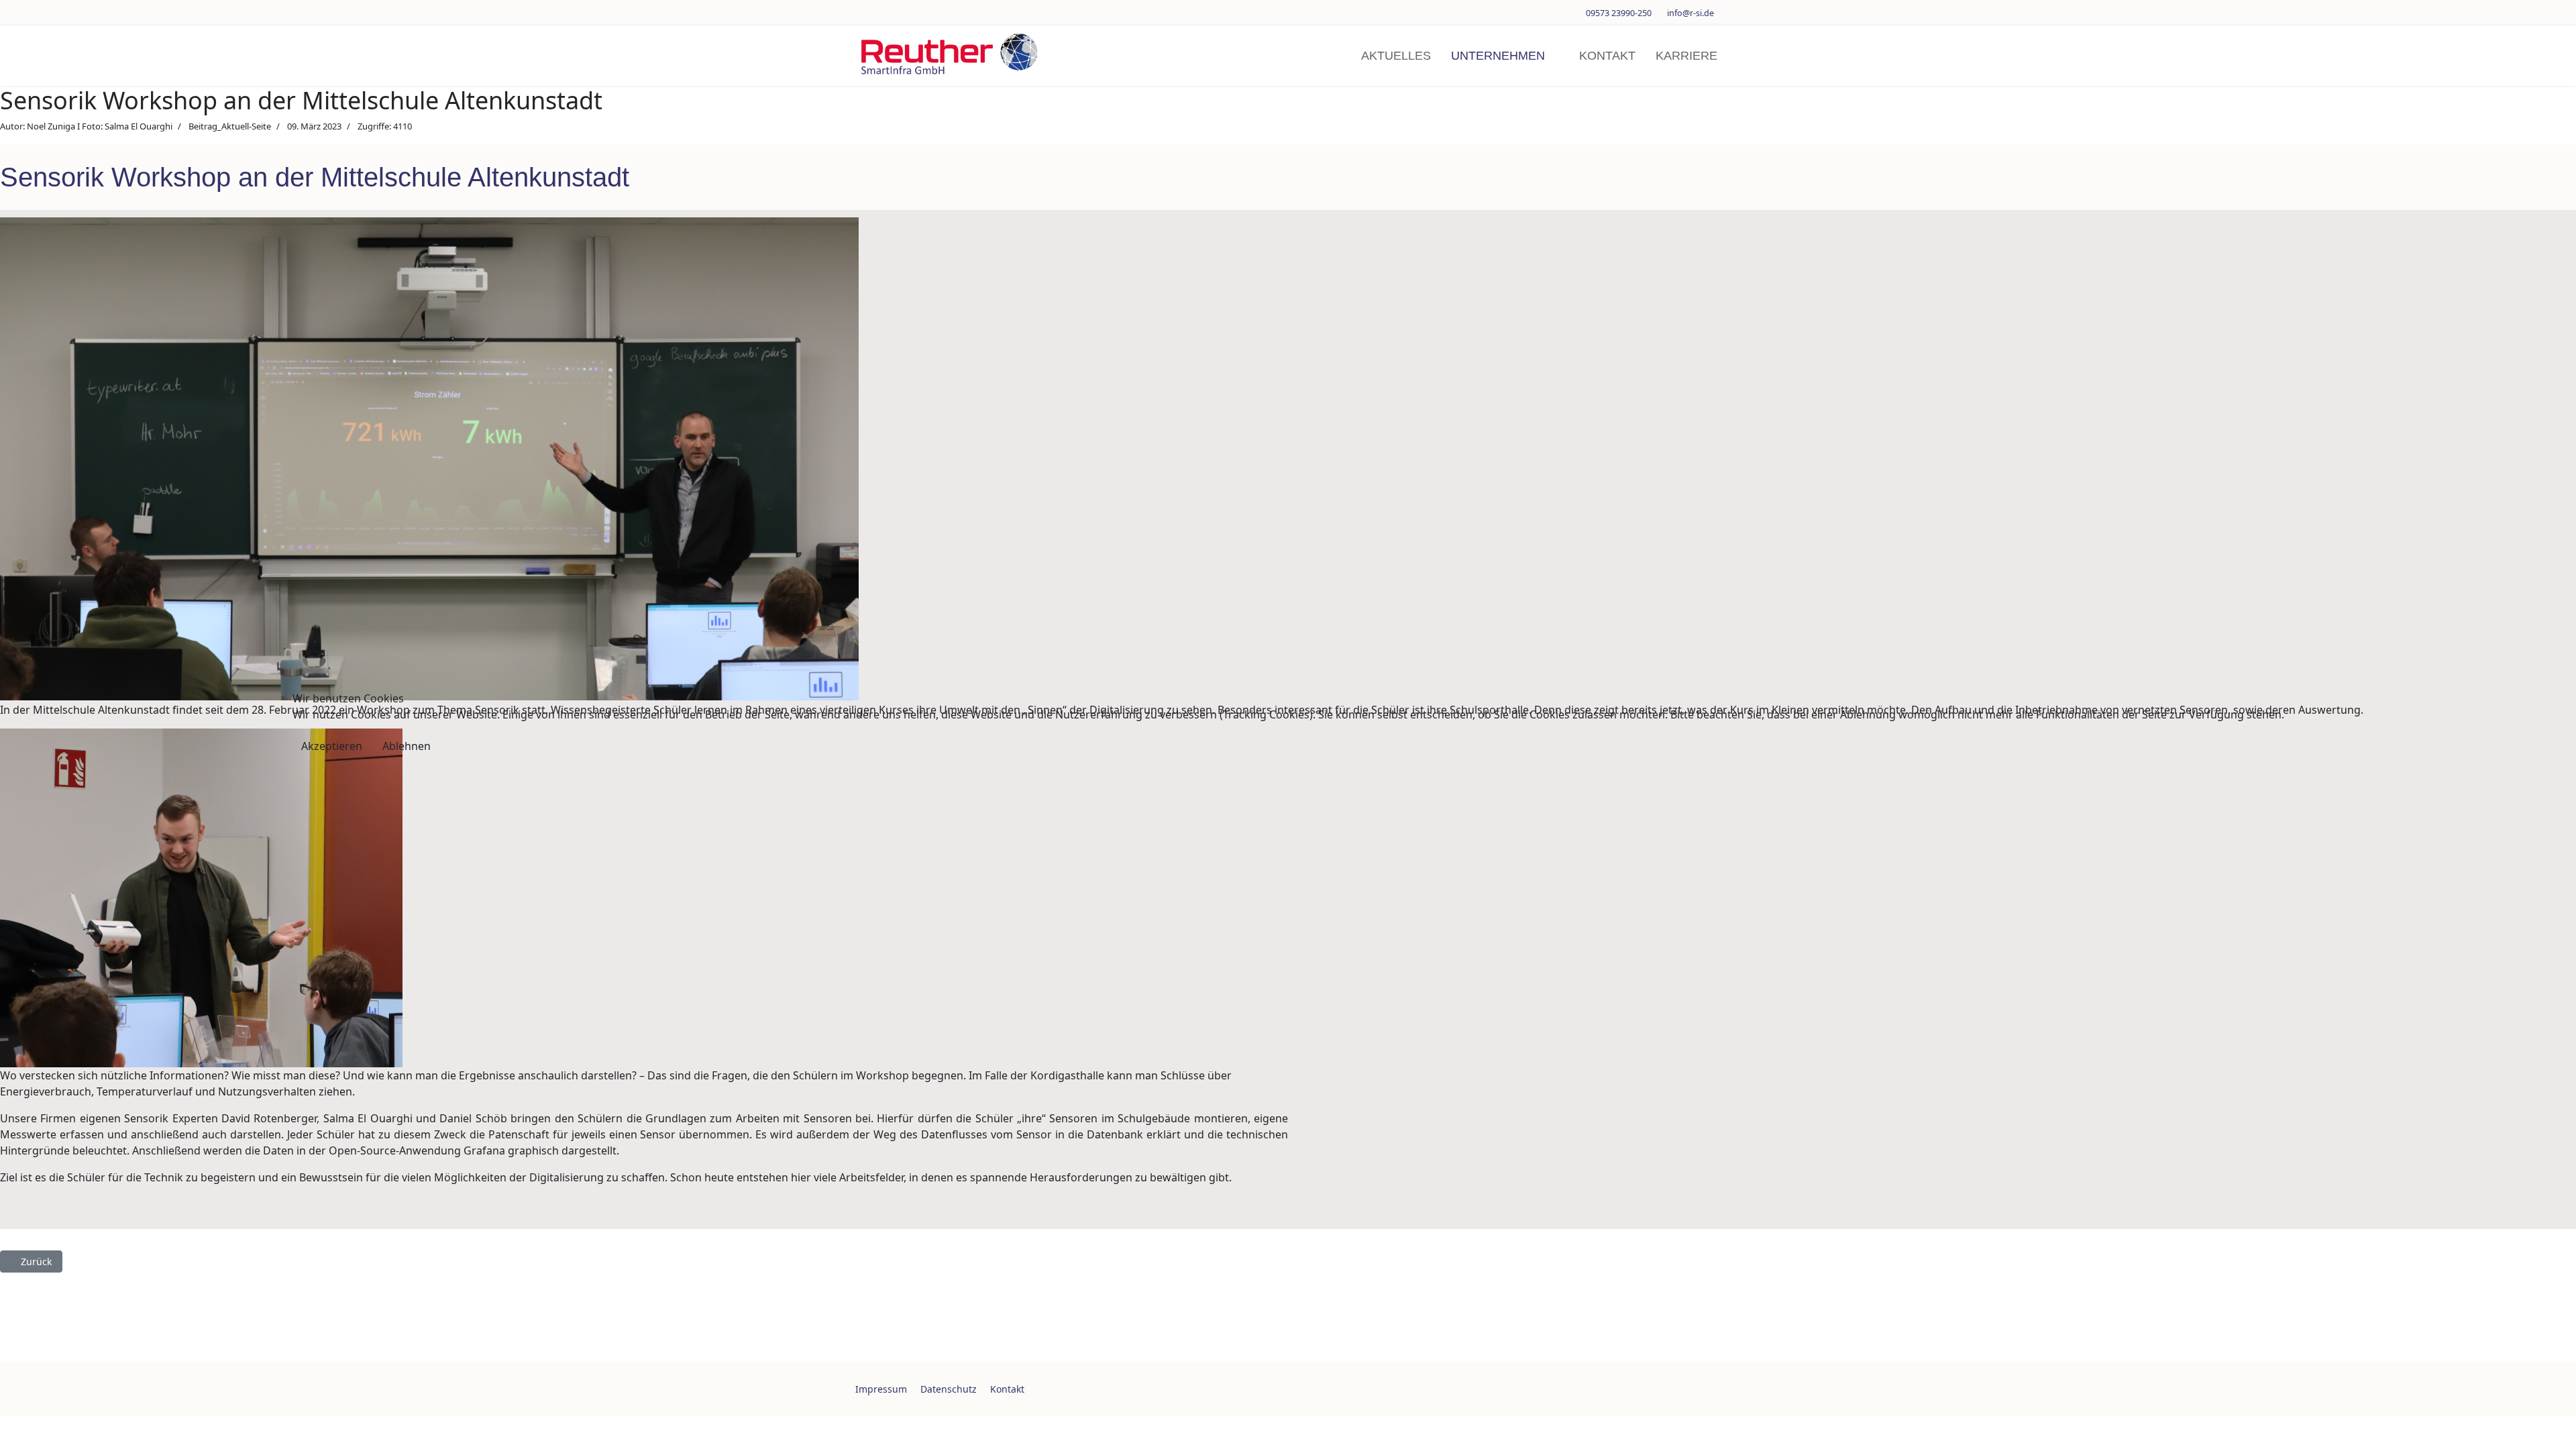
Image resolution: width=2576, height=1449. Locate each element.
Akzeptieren (332, 746)
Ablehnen (407, 746)
